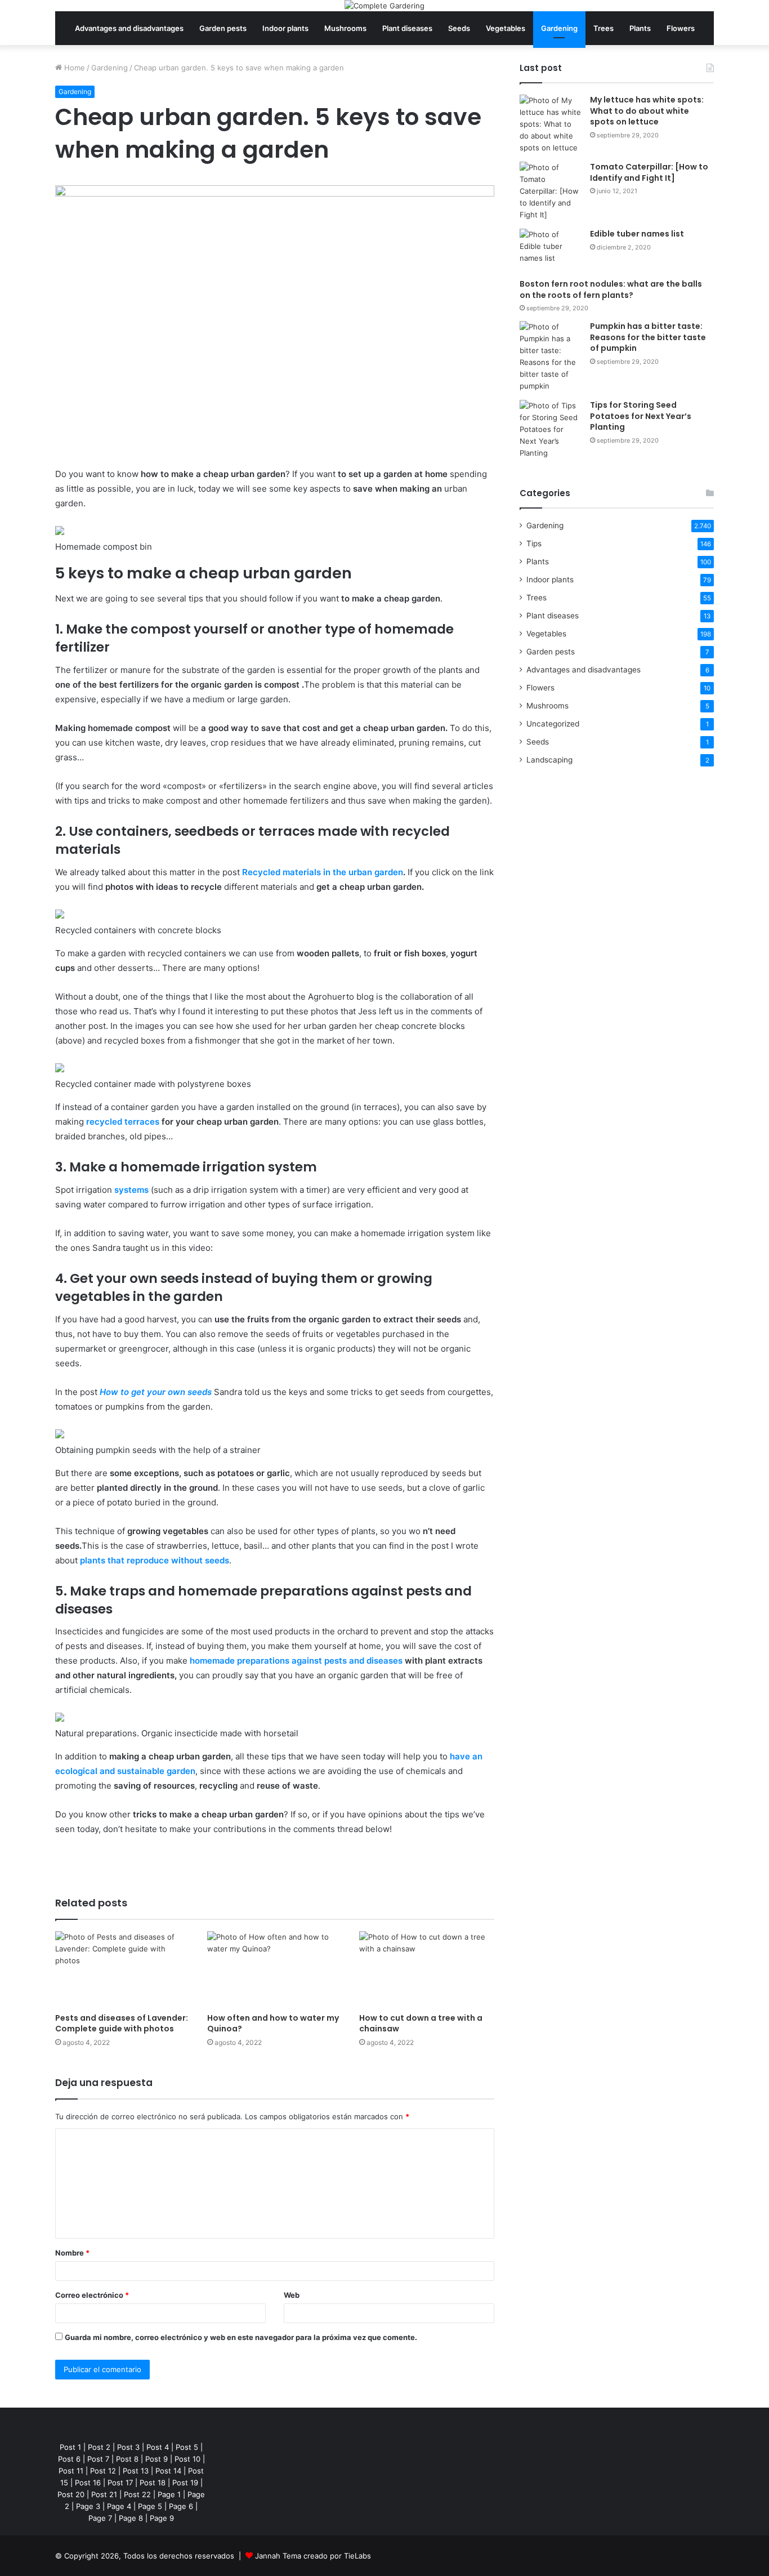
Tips (534, 543)
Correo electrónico (92, 2295)
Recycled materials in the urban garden (323, 872)
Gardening (559, 28)
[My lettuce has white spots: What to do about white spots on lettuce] (551, 124)
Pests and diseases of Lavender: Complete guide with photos (122, 2023)
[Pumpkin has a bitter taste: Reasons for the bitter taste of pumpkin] (551, 356)
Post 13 (136, 2471)
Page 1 (169, 2494)
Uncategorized (553, 724)
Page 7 (100, 2518)
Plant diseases (407, 28)
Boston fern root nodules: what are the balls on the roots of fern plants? (611, 289)
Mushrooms (345, 28)
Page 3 (88, 2506)
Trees (603, 28)
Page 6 (181, 2506)
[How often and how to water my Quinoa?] (275, 1969)
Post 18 (153, 2483)
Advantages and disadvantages (129, 28)
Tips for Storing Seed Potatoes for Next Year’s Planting (641, 416)
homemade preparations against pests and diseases (296, 1661)
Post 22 (137, 2494)
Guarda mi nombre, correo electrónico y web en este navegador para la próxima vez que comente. (241, 2337)
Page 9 (162, 2518)
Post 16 (88, 2483)
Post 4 (158, 2447)
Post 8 (127, 2459)
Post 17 (120, 2483)
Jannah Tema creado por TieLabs (313, 2556)
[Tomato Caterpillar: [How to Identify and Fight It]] (551, 191)
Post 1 (70, 2447)
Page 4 (119, 2506)
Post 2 (99, 2447)
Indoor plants (285, 28)
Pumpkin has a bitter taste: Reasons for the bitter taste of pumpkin (648, 337)
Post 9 (157, 2459)
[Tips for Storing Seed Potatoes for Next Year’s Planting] (551, 429)
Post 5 (187, 2447)
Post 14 (168, 2471)
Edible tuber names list (637, 234)
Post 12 (103, 2471)
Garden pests (223, 28)
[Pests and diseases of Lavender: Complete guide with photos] (123, 1969)
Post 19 (185, 2483)
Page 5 (150, 2506)
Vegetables (506, 28)
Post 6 (69, 2459)
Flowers (681, 28)
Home (73, 68)
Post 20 (71, 2494)
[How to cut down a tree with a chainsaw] (427, 1969)
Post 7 (98, 2459)
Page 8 (131, 2518)
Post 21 (104, 2494)
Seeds (459, 28)
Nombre (72, 2253)
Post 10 (187, 2459)
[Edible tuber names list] (551, 250)
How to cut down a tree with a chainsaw (421, 2023)
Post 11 (71, 2471)
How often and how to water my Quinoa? (273, 2023)
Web (292, 2295)
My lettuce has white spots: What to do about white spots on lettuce (647, 111)
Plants (640, 28)
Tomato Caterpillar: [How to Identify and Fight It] (649, 172)
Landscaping (549, 760)
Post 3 (128, 2447)
